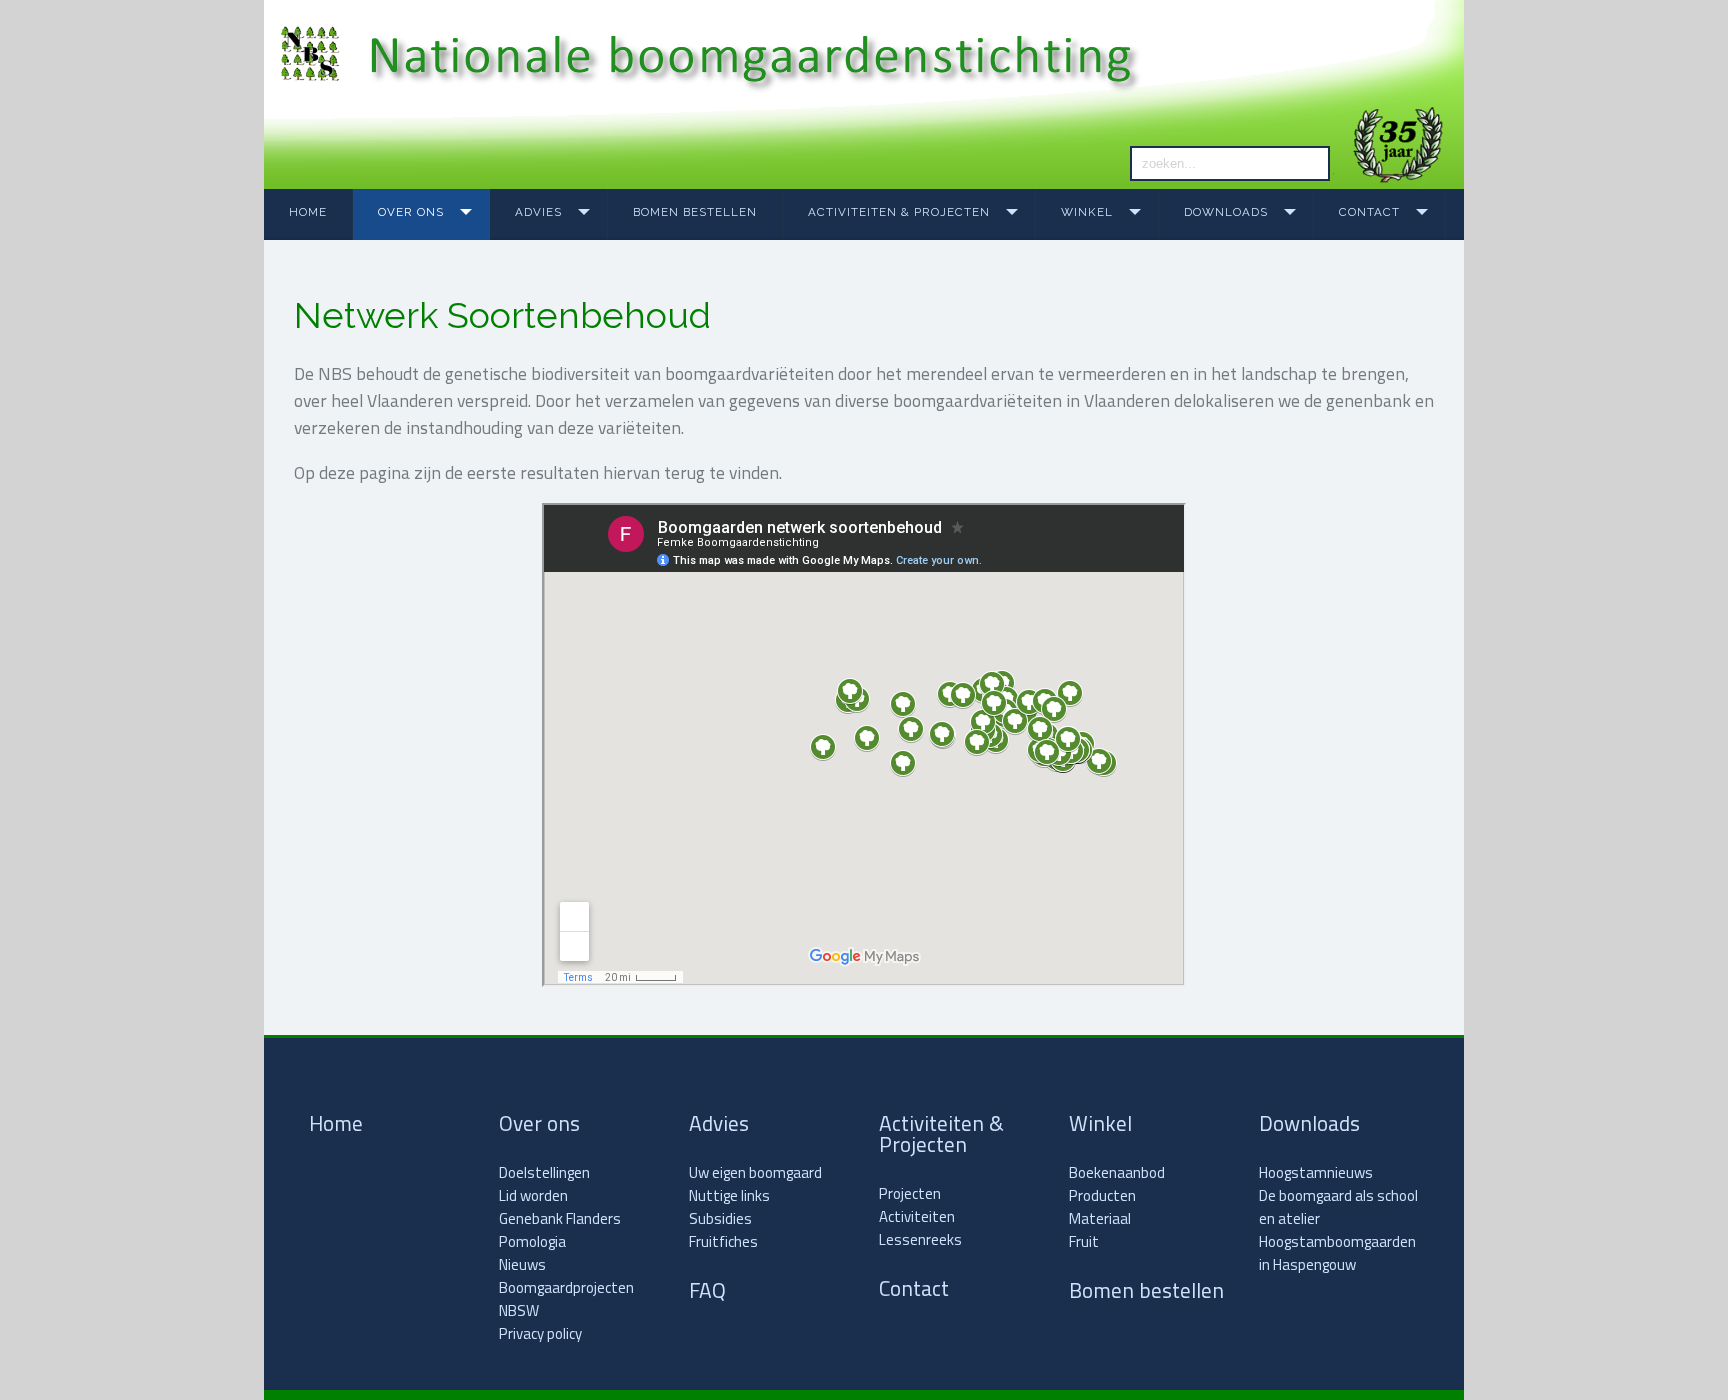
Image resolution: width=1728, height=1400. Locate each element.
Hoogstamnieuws (1316, 1172)
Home (308, 212)
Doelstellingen (544, 1172)
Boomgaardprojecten (566, 1287)
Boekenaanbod (1117, 1172)
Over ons (411, 212)
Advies (538, 212)
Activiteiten (917, 1216)
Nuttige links (729, 1195)
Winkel (1087, 212)
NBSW (519, 1310)
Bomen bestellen (695, 212)
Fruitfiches (723, 1241)
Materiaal (1100, 1218)
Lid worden (533, 1195)
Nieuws (522, 1264)
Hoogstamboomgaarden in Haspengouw (1337, 1253)
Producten (1102, 1195)
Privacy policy (540, 1333)
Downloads (1226, 212)
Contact (1369, 212)
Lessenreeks (920, 1239)
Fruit (1084, 1241)
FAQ (707, 1290)
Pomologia (532, 1241)
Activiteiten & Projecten (899, 212)
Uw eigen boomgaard (755, 1172)
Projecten (910, 1193)
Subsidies (720, 1218)
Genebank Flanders (560, 1218)
